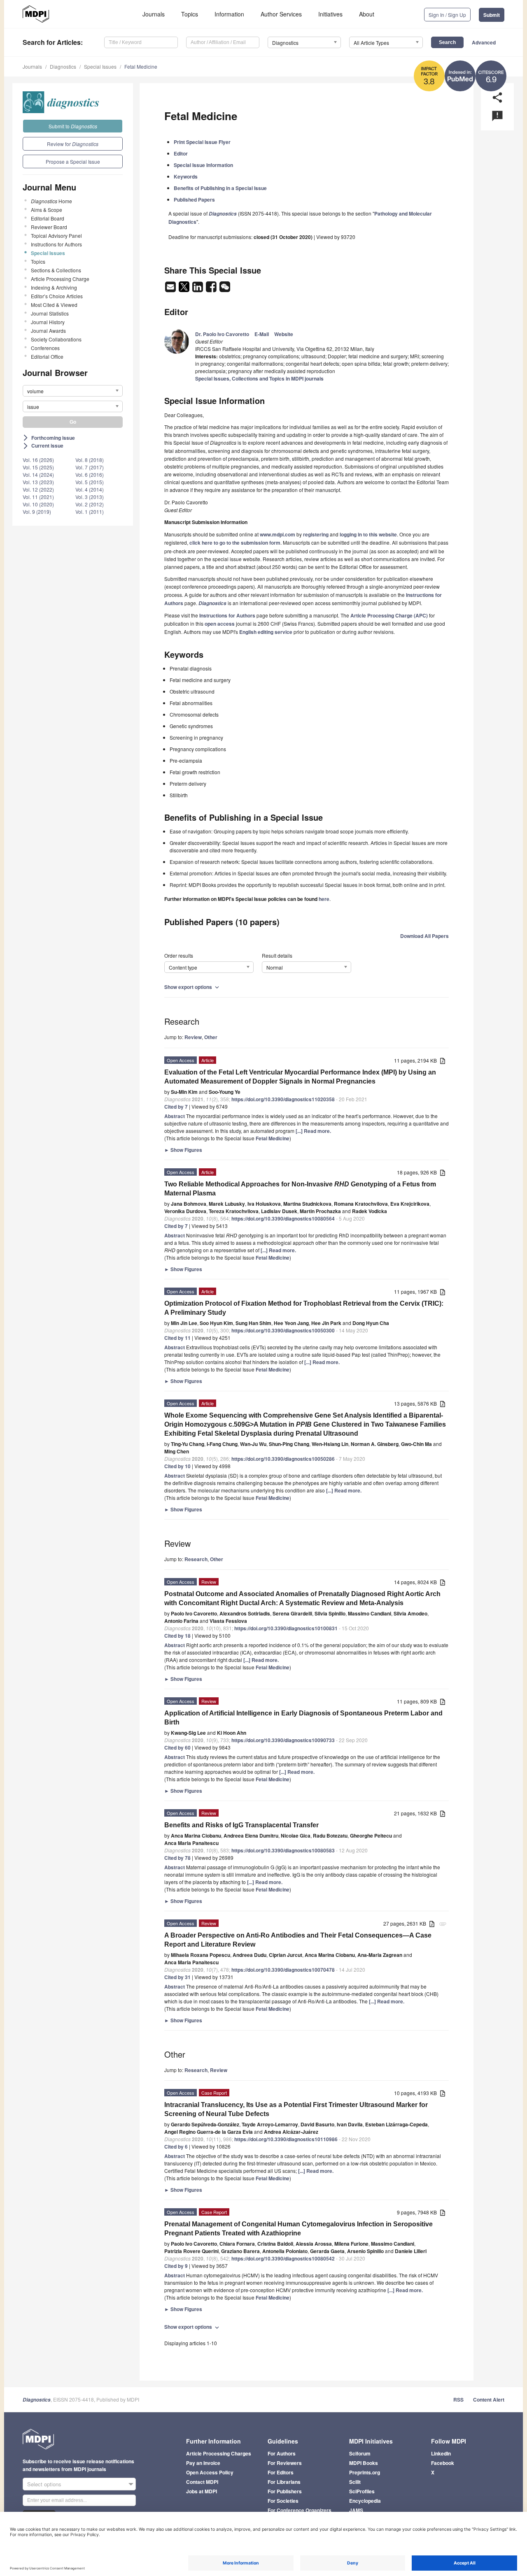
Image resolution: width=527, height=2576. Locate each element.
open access (220, 624)
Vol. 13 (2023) (38, 482)
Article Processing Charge (60, 279)
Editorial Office (47, 356)
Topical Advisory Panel (56, 236)
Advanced (484, 42)
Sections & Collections (56, 270)
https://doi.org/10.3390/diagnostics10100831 (286, 1628)
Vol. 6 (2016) (90, 475)
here (324, 899)
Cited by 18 (177, 1636)
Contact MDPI (202, 2482)
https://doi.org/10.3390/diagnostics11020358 (283, 1099)
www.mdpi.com (277, 534)
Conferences (45, 348)
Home (51, 201)
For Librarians (284, 2482)
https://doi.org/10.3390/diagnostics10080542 (283, 2258)
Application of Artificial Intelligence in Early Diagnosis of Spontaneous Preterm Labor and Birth (303, 1718)
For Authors (282, 2453)
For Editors (281, 2472)
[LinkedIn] (198, 289)
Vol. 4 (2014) (90, 489)
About (367, 14)
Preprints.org (365, 2472)
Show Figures (183, 1150)
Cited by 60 (177, 1748)
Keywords (186, 176)
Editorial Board (48, 218)
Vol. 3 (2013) (90, 497)
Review (193, 1037)
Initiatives (330, 14)
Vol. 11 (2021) (38, 497)
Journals (154, 14)
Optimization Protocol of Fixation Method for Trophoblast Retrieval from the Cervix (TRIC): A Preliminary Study (304, 1308)
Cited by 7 (176, 1107)
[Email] (171, 289)
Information (229, 14)
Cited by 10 (177, 1466)
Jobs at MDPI (202, 2491)
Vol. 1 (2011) (90, 512)
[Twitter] (185, 289)
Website (284, 334)
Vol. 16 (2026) (38, 460)
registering (316, 534)
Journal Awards (48, 331)
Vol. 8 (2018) (90, 460)
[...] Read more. (313, 1131)
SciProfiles (362, 2491)
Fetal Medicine (141, 66)
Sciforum (360, 2453)
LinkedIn (441, 2453)
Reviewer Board (49, 227)
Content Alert (489, 2400)
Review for (73, 144)
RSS (458, 2400)
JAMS (356, 2510)
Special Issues (100, 66)
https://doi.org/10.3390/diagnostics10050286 (283, 1459)
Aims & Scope (47, 210)
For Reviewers (285, 2463)
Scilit (355, 2482)
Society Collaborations (56, 339)
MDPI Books (364, 2463)
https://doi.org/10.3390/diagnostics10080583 (283, 1850)
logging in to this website (368, 534)
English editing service (266, 632)
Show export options (192, 987)
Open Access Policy (210, 2472)
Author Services (281, 14)
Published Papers (194, 200)
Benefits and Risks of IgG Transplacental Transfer (241, 1825)
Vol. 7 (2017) (90, 467)
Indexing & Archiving (54, 287)
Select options (44, 2484)
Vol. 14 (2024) (38, 475)
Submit (492, 15)
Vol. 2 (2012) (90, 504)
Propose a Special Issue (73, 161)
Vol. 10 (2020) (38, 504)
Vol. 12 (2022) (38, 489)
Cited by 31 (177, 1977)
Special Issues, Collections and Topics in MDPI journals (259, 378)
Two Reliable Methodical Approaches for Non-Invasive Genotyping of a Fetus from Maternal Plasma (300, 1189)
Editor (181, 153)
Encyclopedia (365, 2501)
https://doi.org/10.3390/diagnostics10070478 (283, 1970)
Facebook (443, 2463)
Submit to (73, 126)
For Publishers (285, 2491)
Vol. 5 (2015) (90, 482)
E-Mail (262, 334)
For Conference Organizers (300, 2510)
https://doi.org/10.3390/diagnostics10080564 (283, 1218)
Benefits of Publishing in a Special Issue (220, 188)
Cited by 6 (176, 2147)
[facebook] (212, 289)
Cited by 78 (177, 1858)
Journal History (48, 322)
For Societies (283, 2501)
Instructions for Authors (56, 244)
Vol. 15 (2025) (38, 467)
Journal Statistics (50, 313)
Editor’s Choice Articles (57, 296)
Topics (190, 14)
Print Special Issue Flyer (202, 142)
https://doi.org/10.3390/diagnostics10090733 (283, 1740)
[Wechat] (225, 289)
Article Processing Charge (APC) (389, 615)
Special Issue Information (203, 165)
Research (196, 1559)
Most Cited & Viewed (54, 305)
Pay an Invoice (203, 2463)
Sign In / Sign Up (447, 15)
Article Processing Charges (219, 2453)
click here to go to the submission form (235, 543)
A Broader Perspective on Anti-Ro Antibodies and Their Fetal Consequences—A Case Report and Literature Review (298, 1940)
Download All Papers (424, 936)
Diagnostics (63, 66)
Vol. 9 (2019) (37, 512)
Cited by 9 (176, 2266)
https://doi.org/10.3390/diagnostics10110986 (286, 2139)
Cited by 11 (177, 1338)
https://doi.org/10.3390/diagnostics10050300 (283, 1330)
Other (211, 1037)
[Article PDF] (443, 1061)
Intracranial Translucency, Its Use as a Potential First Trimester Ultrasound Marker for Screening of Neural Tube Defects (296, 2109)
